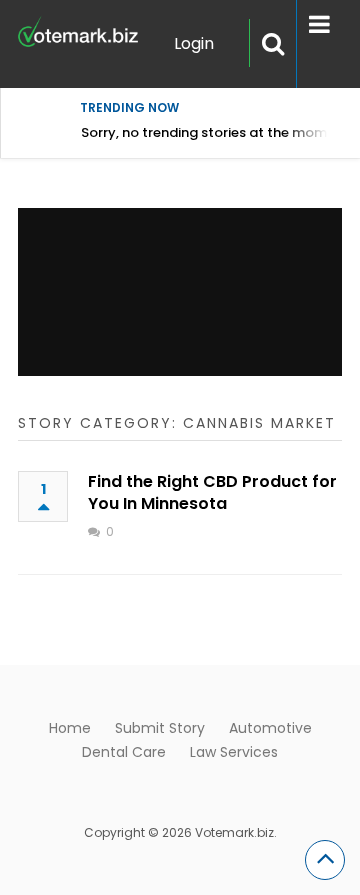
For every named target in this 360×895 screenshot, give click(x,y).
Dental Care (124, 752)
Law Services (234, 752)
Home (70, 728)
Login (194, 43)
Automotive (270, 728)
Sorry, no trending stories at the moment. (216, 132)
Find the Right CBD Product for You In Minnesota (212, 492)
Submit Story (160, 728)
